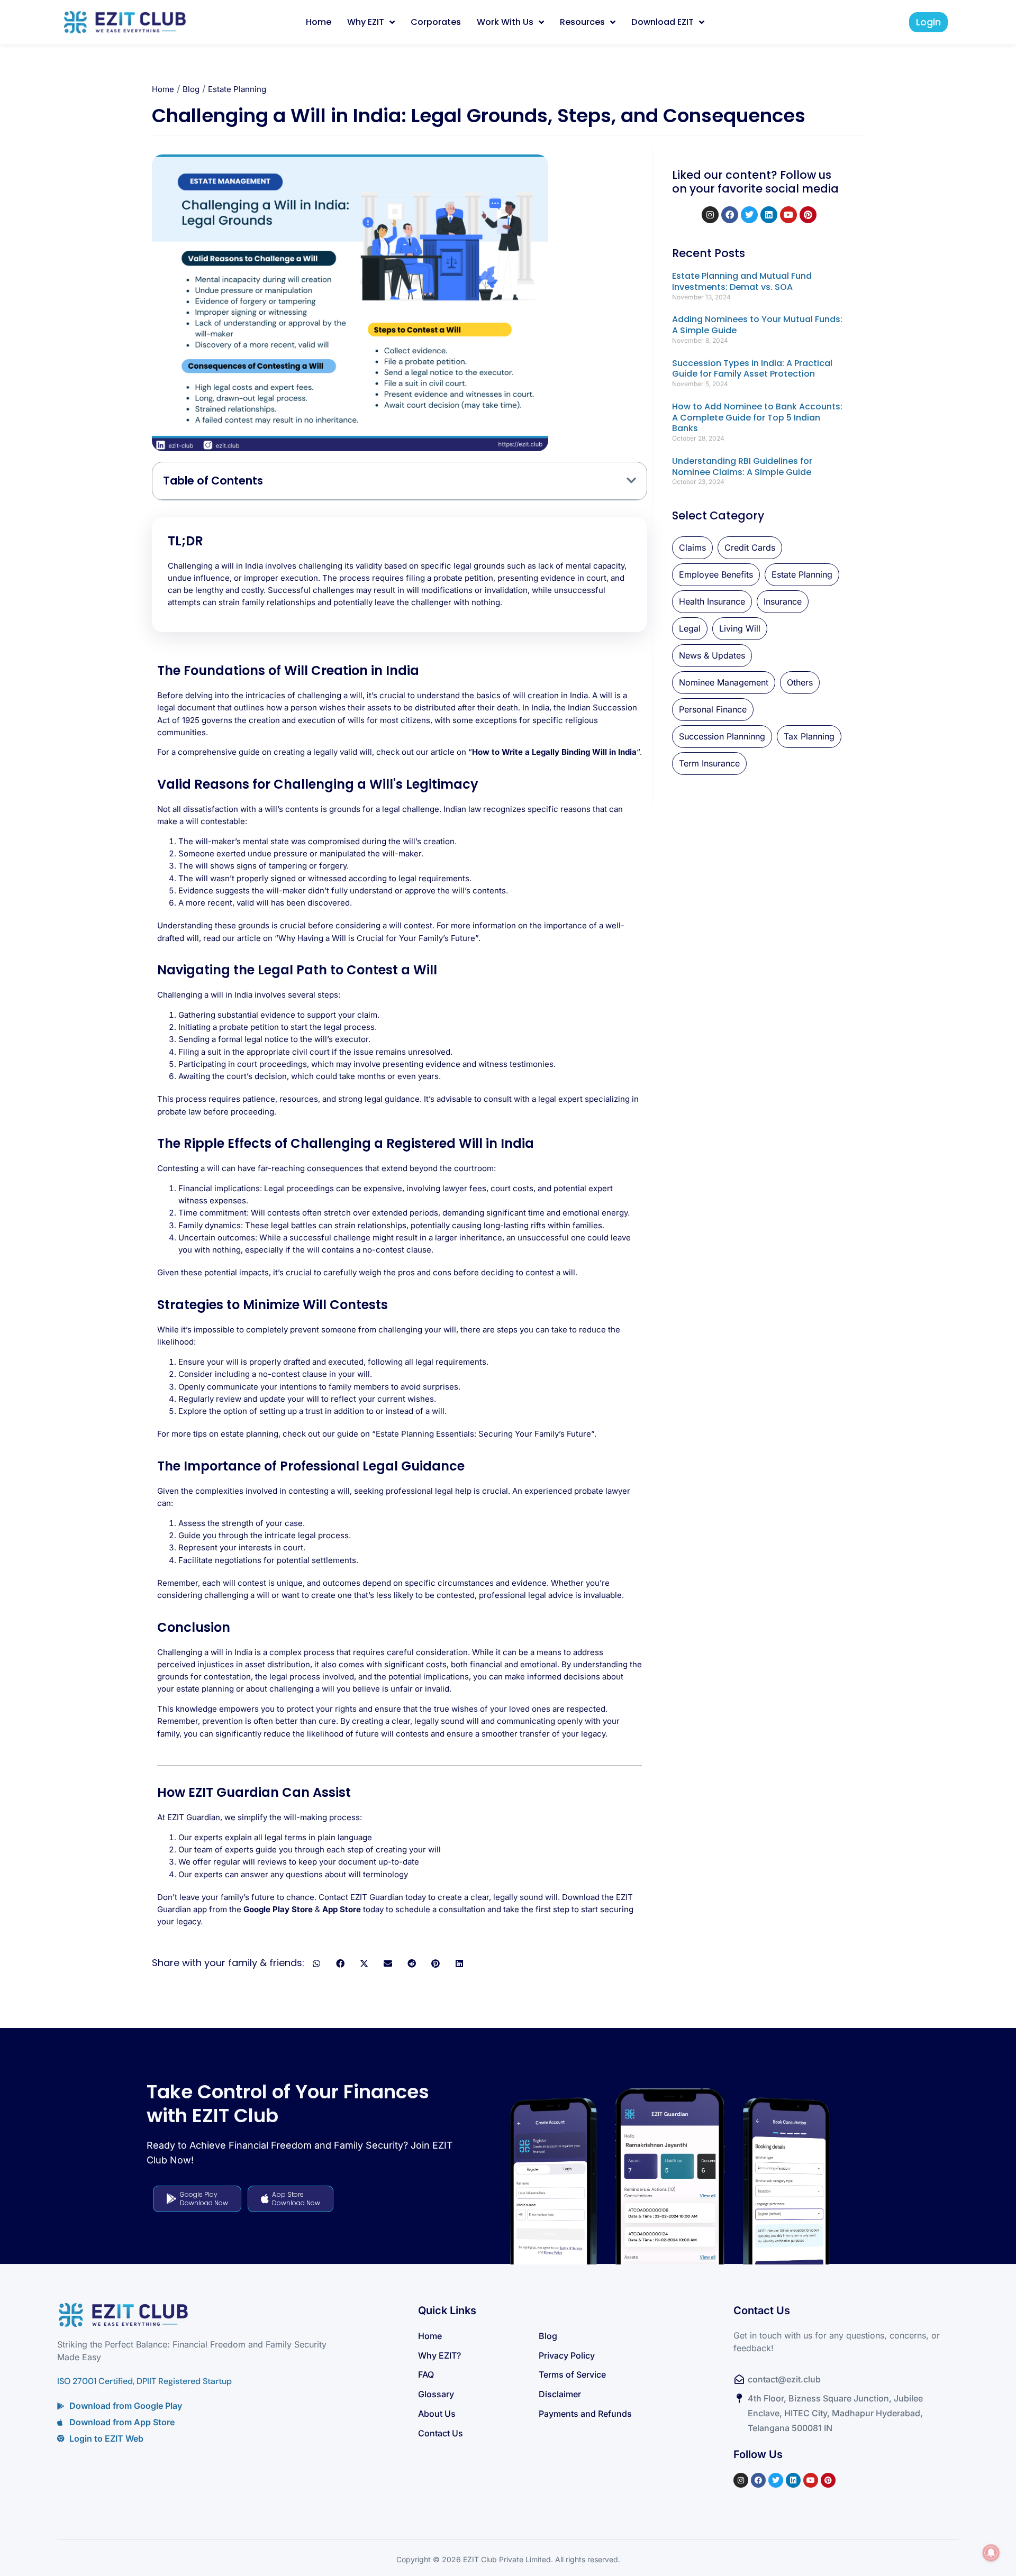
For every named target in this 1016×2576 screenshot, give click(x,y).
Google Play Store (278, 1909)
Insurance (783, 601)
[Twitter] (749, 215)
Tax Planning (809, 736)
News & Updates (712, 655)
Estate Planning (237, 89)
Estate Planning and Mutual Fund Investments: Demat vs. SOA (742, 281)
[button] (631, 481)
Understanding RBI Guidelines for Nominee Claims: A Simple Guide (742, 467)
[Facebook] (730, 215)
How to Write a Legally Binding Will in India (554, 752)
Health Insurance (712, 601)
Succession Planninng (722, 736)
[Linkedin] (769, 215)
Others (800, 682)
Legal (690, 628)
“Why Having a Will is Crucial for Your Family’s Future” (377, 938)
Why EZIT (366, 22)
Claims (692, 547)
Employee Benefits (716, 574)
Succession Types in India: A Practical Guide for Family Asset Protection (752, 369)
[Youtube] (788, 215)
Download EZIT (663, 22)
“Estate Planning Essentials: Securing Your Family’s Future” (483, 1434)
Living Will (740, 628)
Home (319, 22)
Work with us (505, 22)
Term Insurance (709, 763)
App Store (342, 1909)
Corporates (436, 22)
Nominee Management (724, 682)
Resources (582, 22)
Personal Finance (713, 709)
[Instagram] (710, 215)
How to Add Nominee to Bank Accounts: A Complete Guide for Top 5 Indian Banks (757, 418)
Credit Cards (750, 547)
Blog (191, 89)
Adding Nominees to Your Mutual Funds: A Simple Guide (757, 325)
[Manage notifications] (991, 2553)
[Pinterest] (808, 215)
